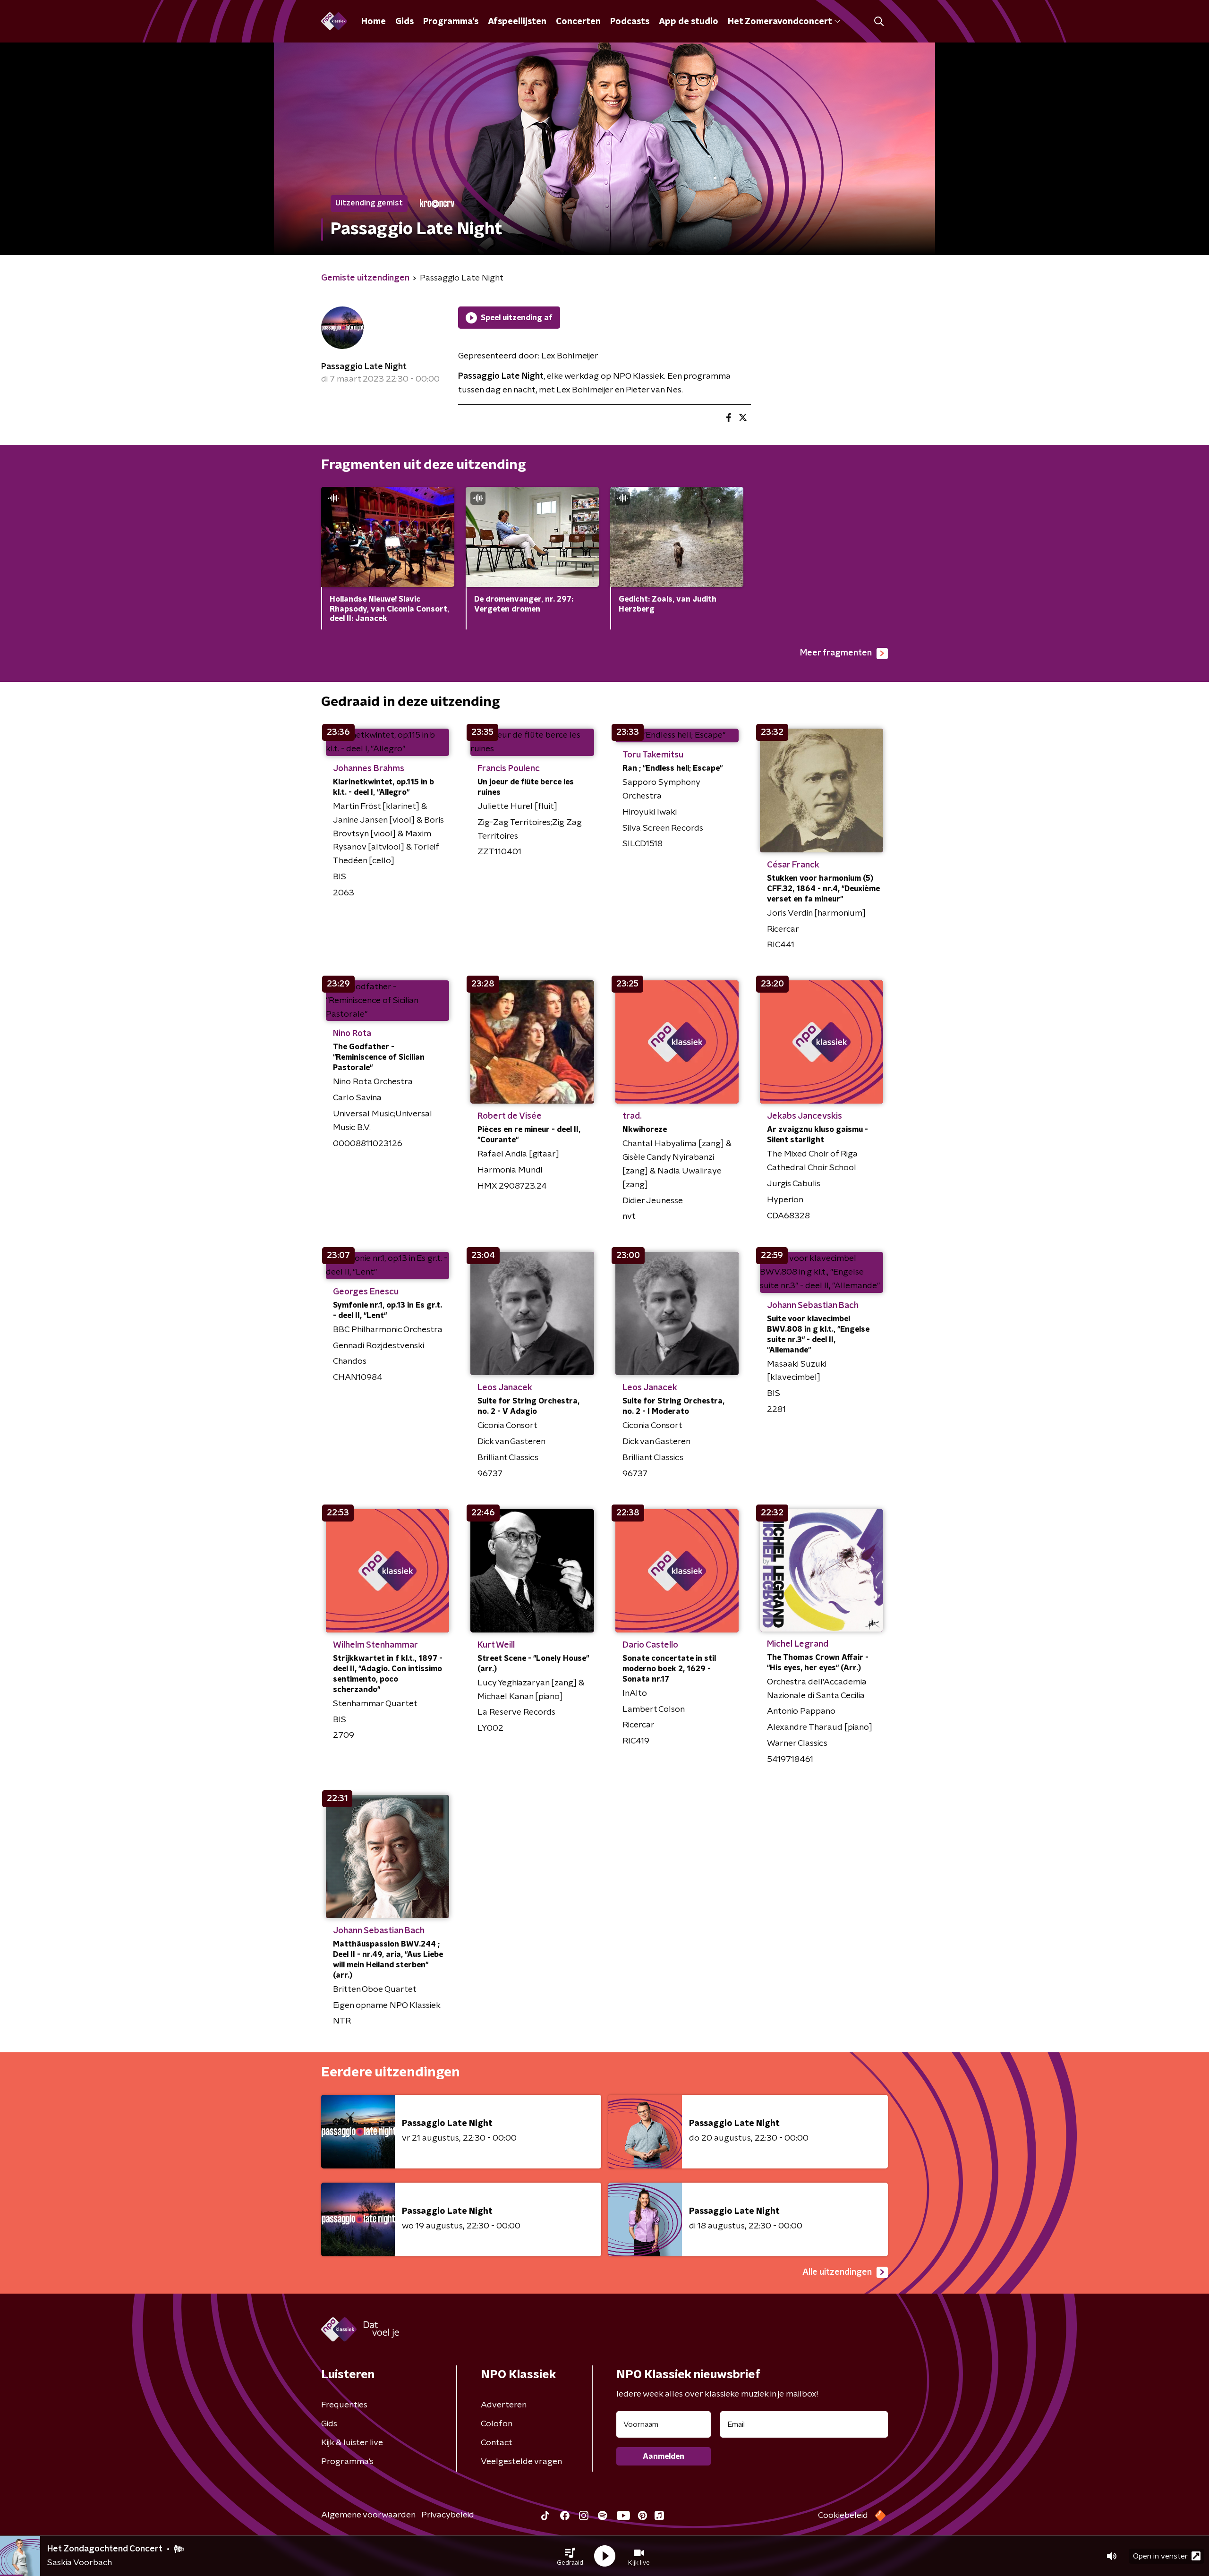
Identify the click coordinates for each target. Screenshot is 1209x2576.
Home (374, 22)
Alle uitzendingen (837, 2272)
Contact (497, 2443)
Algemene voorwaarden (368, 2515)
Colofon (497, 2424)
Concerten (578, 22)
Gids (404, 22)
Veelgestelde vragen (521, 2462)
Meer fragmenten (836, 653)
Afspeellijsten (517, 22)
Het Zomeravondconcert (780, 22)
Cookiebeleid (843, 2516)
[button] (570, 2556)
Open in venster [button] (1160, 2556)
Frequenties (344, 2405)
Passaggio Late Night (364, 367)
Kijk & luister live (352, 2443)
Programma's (451, 22)
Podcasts (630, 22)
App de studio (689, 22)
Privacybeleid (448, 2515)
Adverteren (504, 2405)
